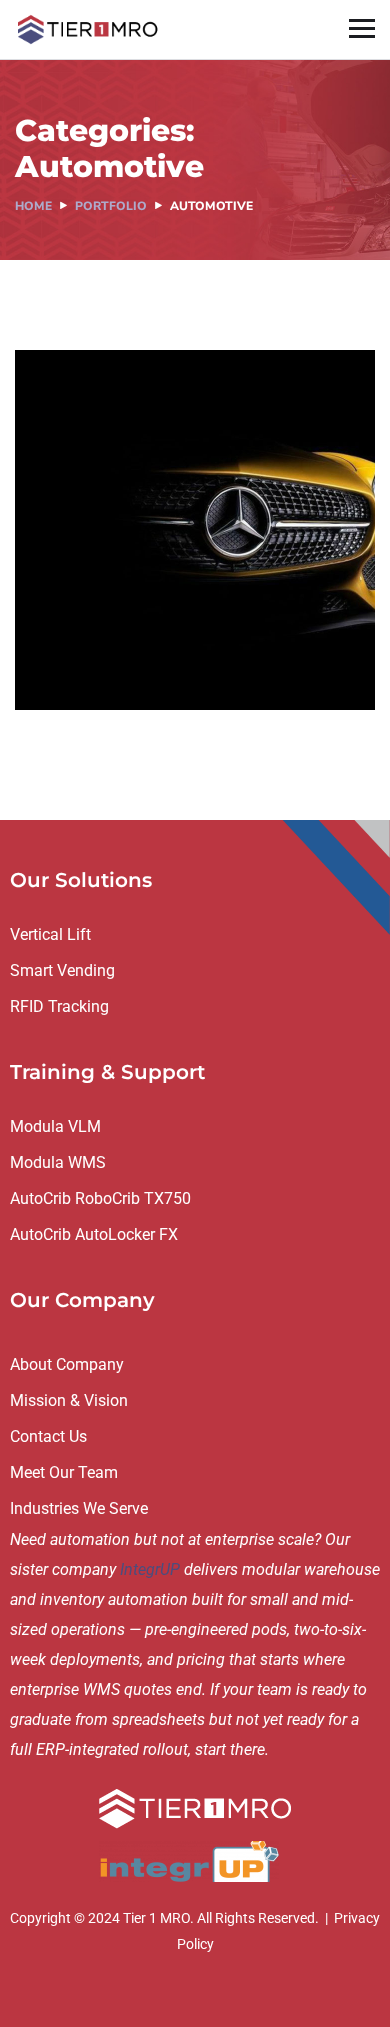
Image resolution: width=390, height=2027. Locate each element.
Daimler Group (122, 638)
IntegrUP (150, 1569)
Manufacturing (196, 668)
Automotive (86, 668)
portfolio (111, 206)
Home (33, 206)
